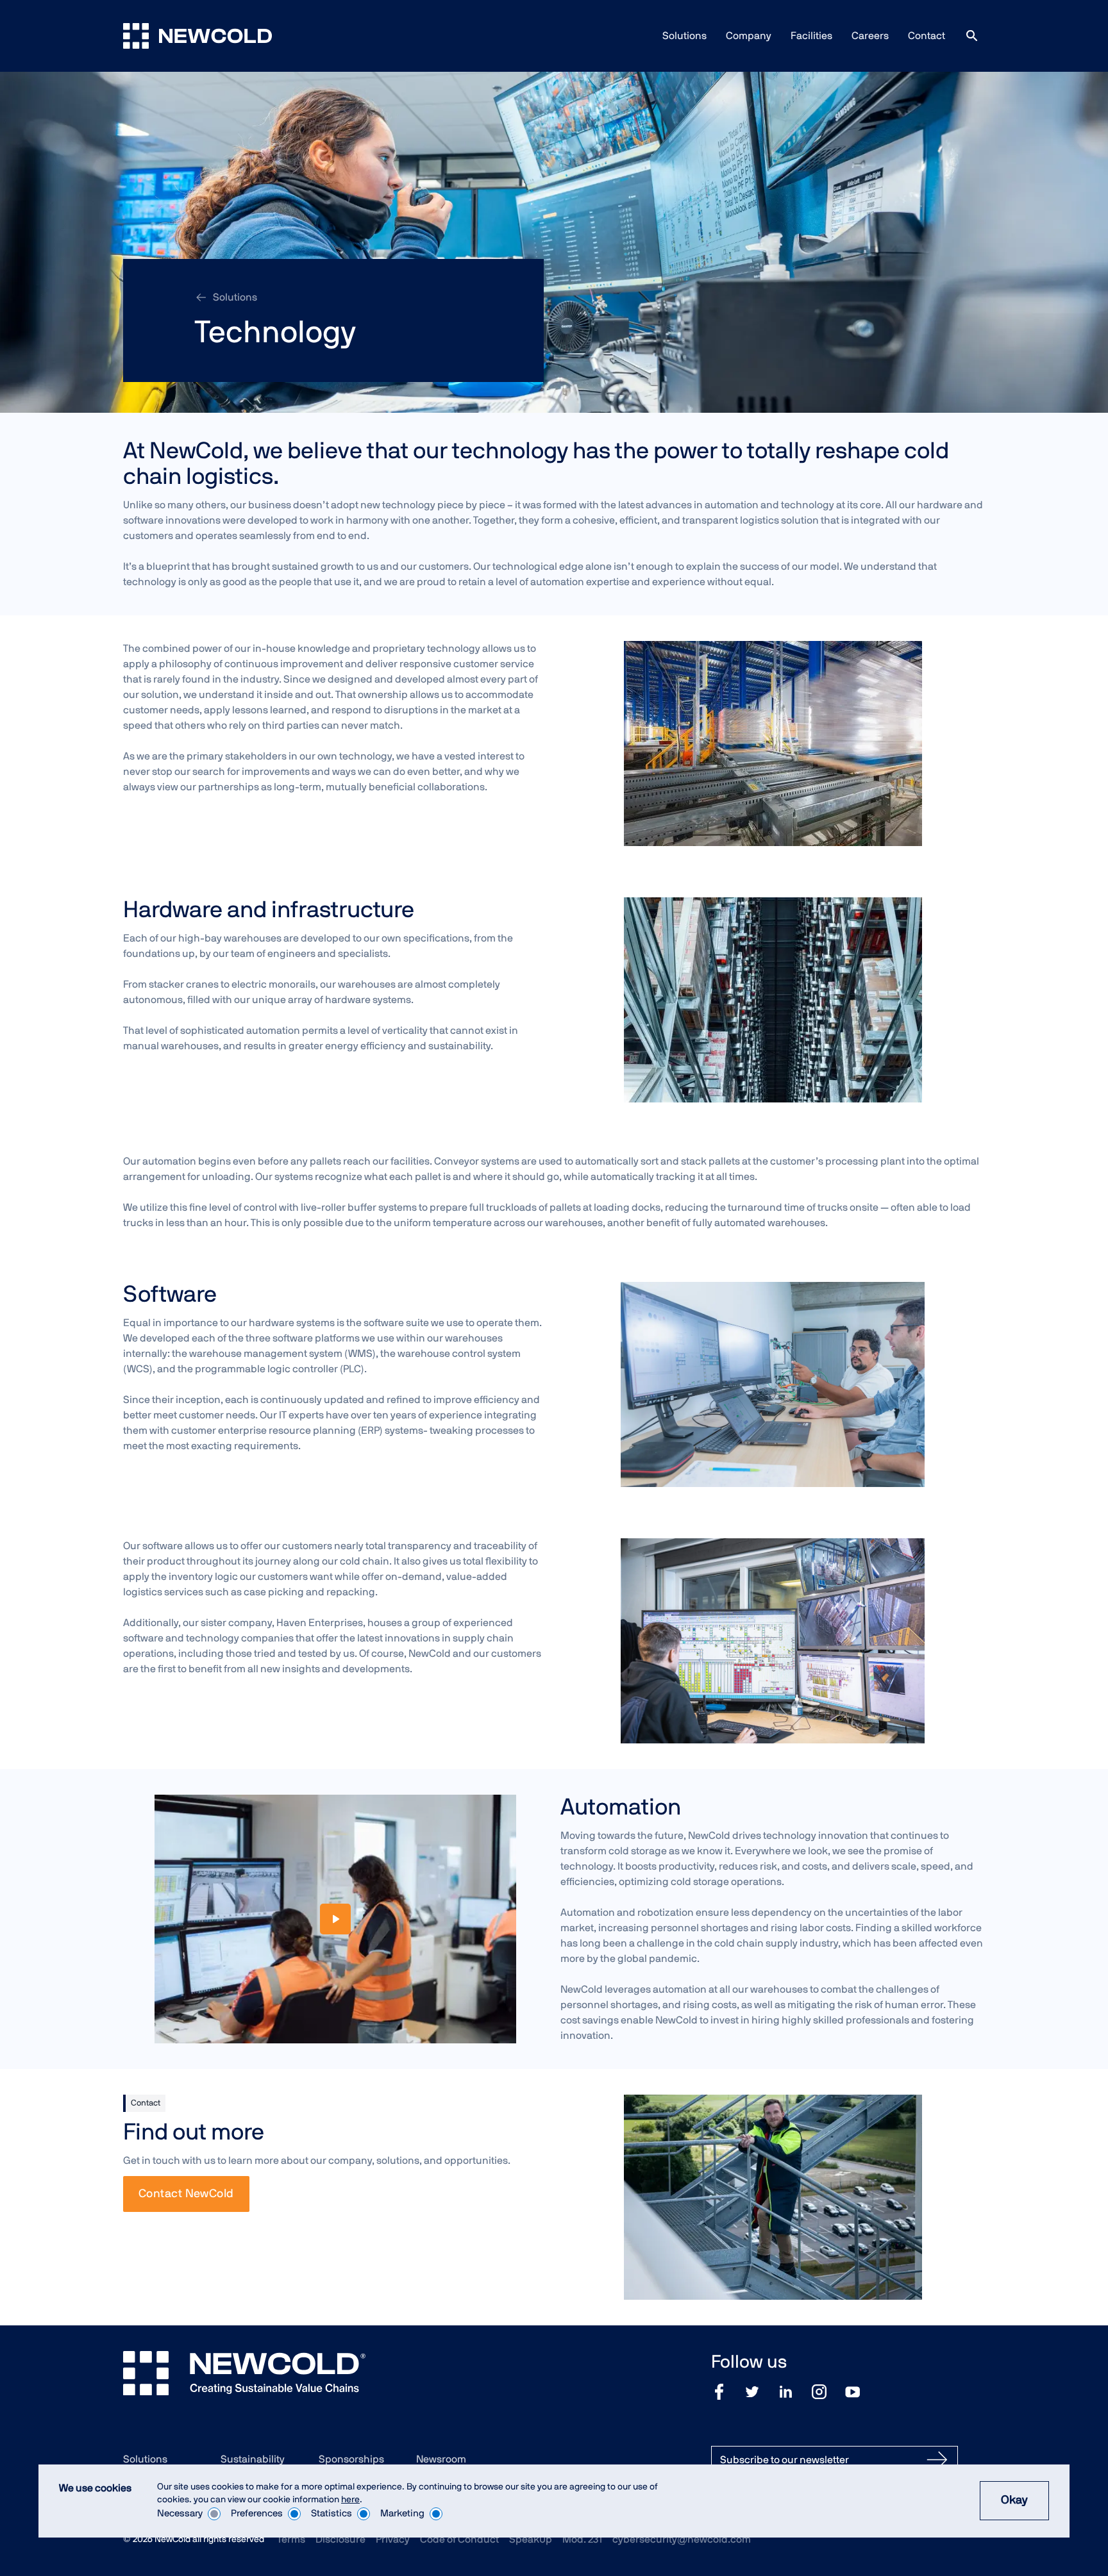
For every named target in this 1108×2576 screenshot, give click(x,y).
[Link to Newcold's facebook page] (719, 2392)
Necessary (180, 2514)
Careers (870, 36)
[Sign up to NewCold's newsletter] (937, 2460)
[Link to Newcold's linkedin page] (786, 2392)
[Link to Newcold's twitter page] (752, 2392)
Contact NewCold (186, 2194)
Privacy (393, 2539)
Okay (1014, 2500)
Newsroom (441, 2459)
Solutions (684, 36)
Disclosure (340, 2539)
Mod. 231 (582, 2539)
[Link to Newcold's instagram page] (819, 2392)
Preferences (257, 2514)
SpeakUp (531, 2539)
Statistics (332, 2514)
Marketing (402, 2514)
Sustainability (253, 2459)
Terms (291, 2539)
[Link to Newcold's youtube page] (852, 2392)
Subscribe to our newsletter (785, 2460)
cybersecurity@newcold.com (682, 2539)
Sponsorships (351, 2459)
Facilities (811, 36)
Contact (927, 36)
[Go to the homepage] (197, 36)
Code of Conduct (459, 2539)
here (350, 2500)
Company (749, 36)
